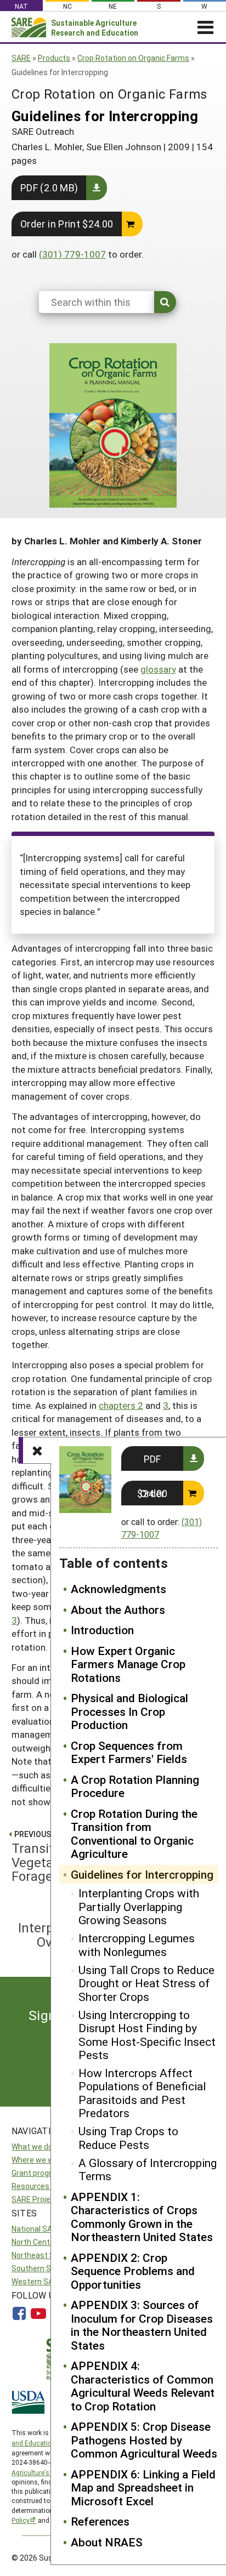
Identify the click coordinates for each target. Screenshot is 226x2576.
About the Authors (118, 1610)
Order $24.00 (152, 1493)
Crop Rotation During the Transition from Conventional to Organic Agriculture (134, 1834)
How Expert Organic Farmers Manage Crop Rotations (128, 1664)
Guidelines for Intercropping (142, 1874)
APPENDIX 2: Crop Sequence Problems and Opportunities (133, 2271)
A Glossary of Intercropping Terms (148, 2170)
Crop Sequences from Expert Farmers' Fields (129, 1752)
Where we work (38, 2160)
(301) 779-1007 (72, 254)
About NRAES (107, 2542)
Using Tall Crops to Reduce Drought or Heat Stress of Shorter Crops (146, 1983)
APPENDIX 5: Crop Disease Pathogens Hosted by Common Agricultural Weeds (144, 2440)
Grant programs (39, 2173)
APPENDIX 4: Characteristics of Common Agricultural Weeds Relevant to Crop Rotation (143, 2386)
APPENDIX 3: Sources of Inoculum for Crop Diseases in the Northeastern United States (142, 2325)
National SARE (36, 2229)
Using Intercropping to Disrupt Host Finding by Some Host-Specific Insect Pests (147, 2035)
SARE (21, 58)
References (100, 2521)
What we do (32, 2146)
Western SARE (37, 2281)
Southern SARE (38, 2268)
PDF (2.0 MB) (49, 187)
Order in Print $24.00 (67, 224)
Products (54, 58)
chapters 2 (121, 1405)
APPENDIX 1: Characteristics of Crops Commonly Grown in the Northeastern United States (142, 2217)
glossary (158, 669)
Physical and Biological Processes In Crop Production (129, 1711)
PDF (152, 1459)
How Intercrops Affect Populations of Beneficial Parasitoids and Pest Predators (142, 2093)
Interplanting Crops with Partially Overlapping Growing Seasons (139, 1906)
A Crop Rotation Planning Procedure (135, 1786)
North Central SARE (46, 2242)
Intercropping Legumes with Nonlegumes (137, 1945)
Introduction (102, 1630)
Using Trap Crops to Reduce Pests (128, 2138)
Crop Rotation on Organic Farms (133, 58)
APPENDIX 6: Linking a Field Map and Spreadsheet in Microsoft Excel (143, 2487)
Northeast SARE (40, 2255)
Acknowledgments (118, 1589)
